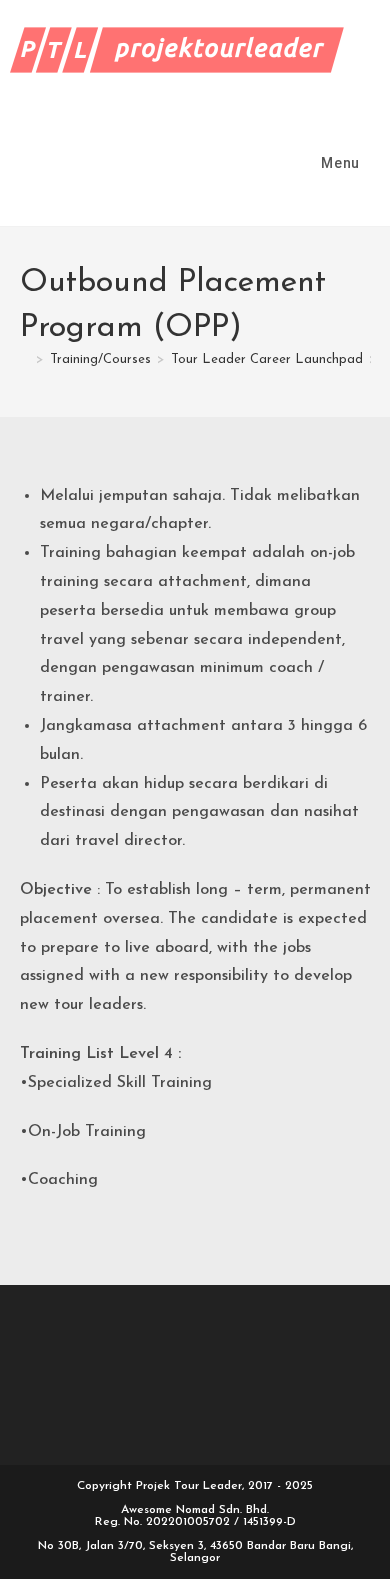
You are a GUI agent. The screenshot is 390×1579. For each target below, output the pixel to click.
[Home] (25, 359)
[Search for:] (376, 163)
